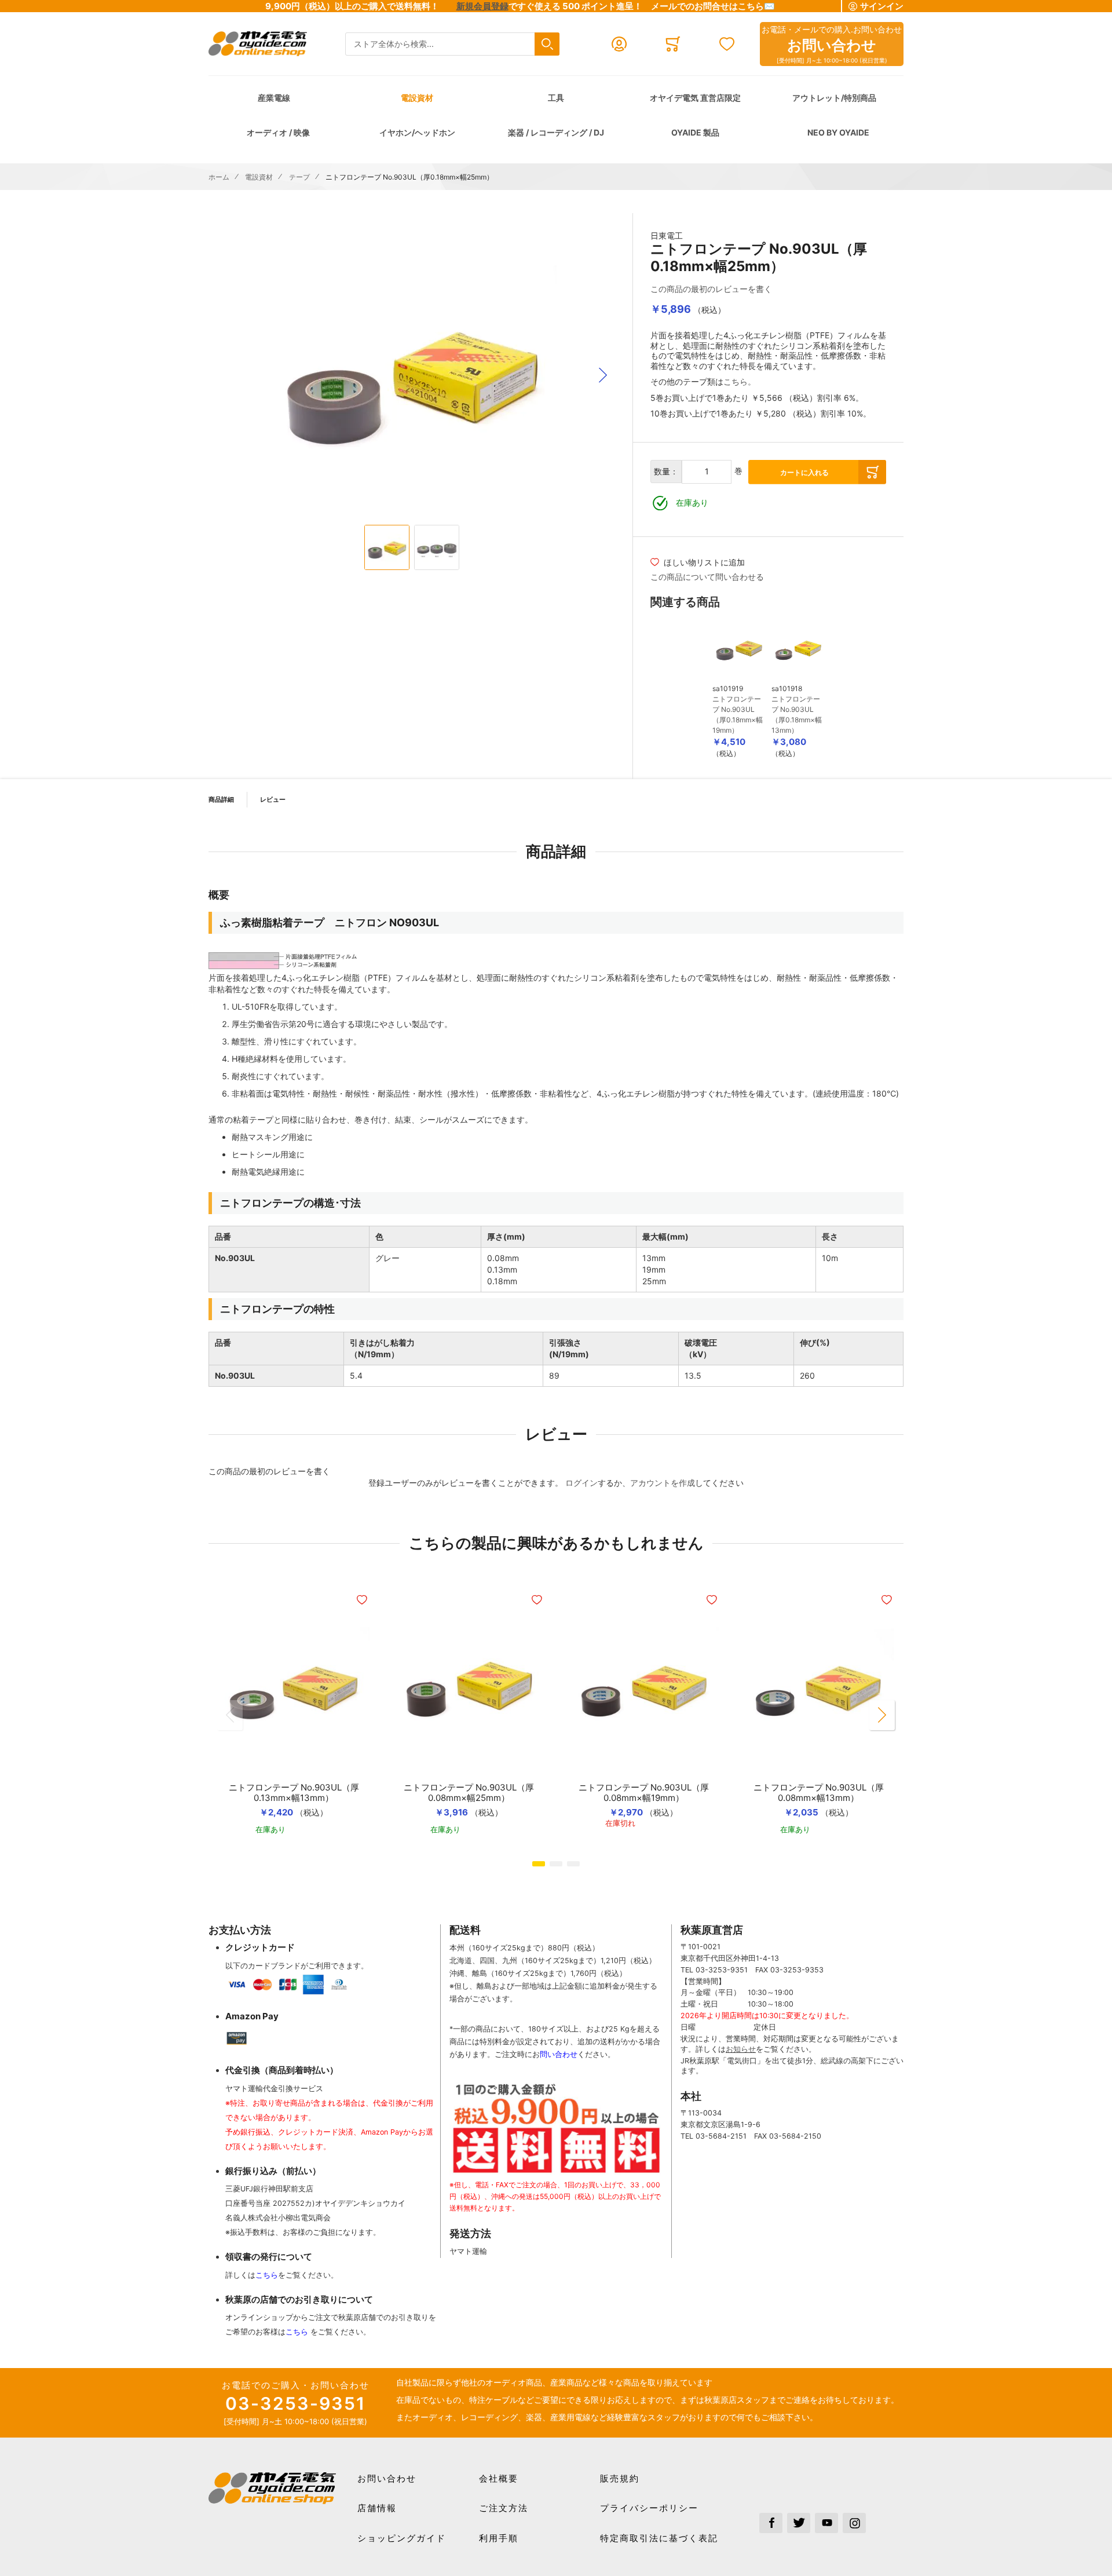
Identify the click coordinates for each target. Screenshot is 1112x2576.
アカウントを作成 (663, 1483)
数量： (666, 471)
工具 (556, 98)
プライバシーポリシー (649, 2508)
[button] (603, 375)
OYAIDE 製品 (695, 132)
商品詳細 (221, 799)
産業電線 (274, 98)
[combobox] (452, 44)
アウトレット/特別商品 (834, 98)
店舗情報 (377, 2508)
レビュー (273, 799)
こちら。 (740, 381)
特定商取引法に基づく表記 (659, 2538)
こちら (267, 2275)
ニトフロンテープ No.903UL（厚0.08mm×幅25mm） (469, 1793)
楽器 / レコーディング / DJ (556, 132)
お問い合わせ (387, 2478)
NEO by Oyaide (838, 132)
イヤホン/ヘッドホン (417, 132)
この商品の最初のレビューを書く (711, 289)
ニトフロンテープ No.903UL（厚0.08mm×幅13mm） (819, 1793)
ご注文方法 (504, 2508)
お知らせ (741, 2049)
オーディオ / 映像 (278, 132)
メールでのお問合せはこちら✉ (713, 6)
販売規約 (620, 2478)
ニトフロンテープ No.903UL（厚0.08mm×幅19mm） (644, 1793)
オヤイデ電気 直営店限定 (695, 98)
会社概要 (499, 2478)
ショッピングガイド (402, 2538)
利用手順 (499, 2538)
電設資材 (417, 98)
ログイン (581, 1483)
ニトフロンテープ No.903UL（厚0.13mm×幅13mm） (294, 1793)
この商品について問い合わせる (707, 577)
